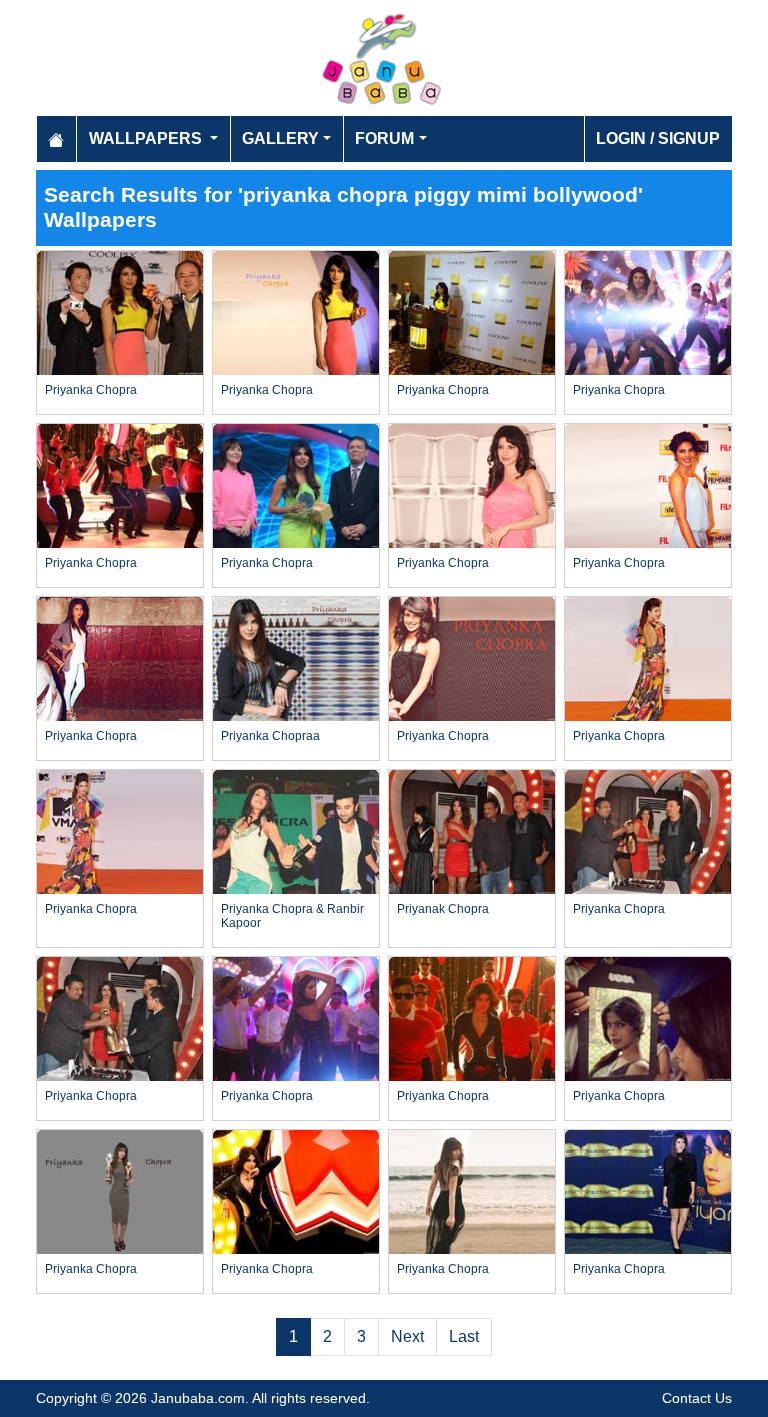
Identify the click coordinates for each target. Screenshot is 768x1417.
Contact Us (697, 1398)
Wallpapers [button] (147, 138)
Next (407, 1336)
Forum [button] (384, 138)
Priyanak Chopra (443, 909)
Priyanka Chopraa (270, 736)
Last (464, 1336)
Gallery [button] (280, 138)
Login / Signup (658, 138)
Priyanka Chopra (91, 390)
